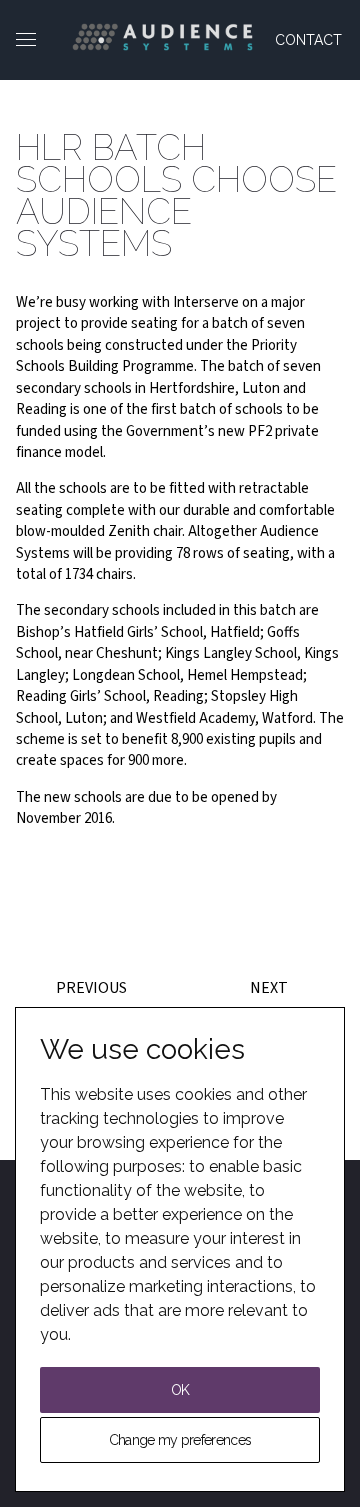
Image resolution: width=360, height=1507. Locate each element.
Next (269, 988)
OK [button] (180, 1390)
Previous (91, 988)
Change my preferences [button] (180, 1440)
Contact (308, 40)
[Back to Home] (162, 37)
